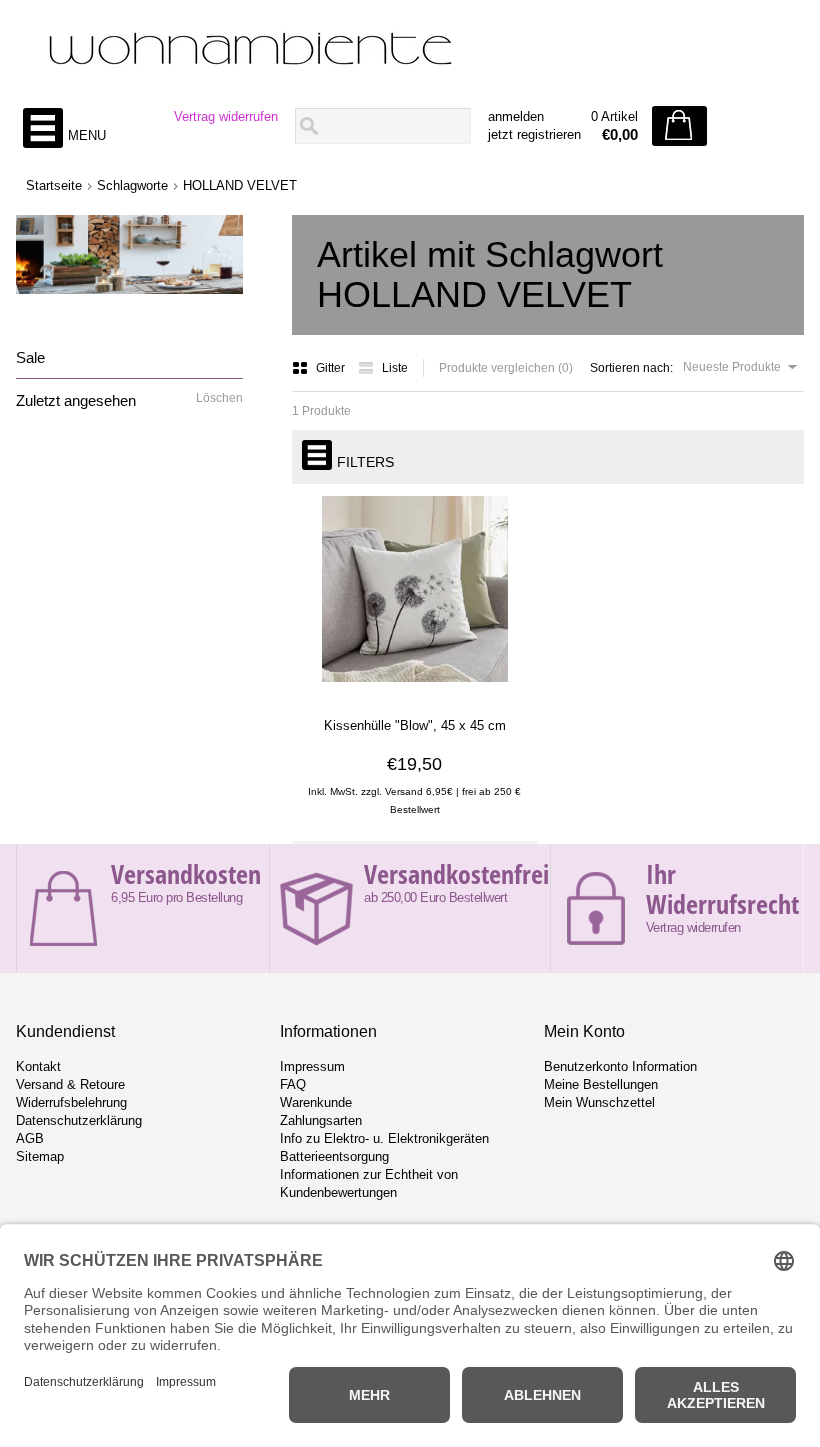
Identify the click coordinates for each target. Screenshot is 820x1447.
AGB (30, 1138)
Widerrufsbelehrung (71, 1102)
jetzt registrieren (534, 134)
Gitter (332, 368)
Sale (30, 357)
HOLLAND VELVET (240, 185)
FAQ (293, 1084)
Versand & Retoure (70, 1084)
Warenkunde (316, 1102)
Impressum (312, 1066)
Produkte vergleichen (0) (506, 368)
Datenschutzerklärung (79, 1120)
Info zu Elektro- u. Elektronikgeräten (384, 1138)
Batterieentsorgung (334, 1156)
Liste (395, 368)
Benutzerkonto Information (620, 1066)
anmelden (516, 116)
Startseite (54, 185)
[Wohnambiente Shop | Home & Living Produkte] (409, 51)
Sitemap (40, 1156)
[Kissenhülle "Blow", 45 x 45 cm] (415, 689)
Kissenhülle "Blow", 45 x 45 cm (415, 725)
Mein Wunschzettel (599, 1102)
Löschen (219, 398)
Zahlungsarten (321, 1120)
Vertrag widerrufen (226, 116)
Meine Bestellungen (601, 1084)
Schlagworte (132, 185)
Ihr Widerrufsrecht (722, 889)
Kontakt (38, 1066)
